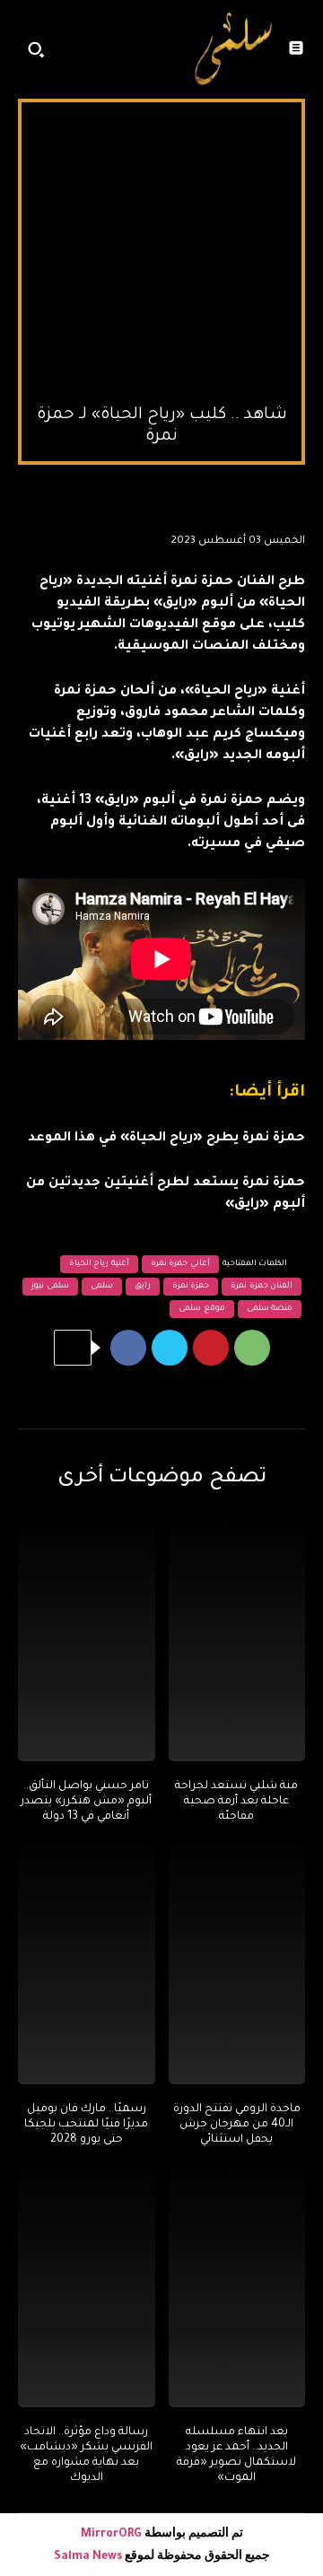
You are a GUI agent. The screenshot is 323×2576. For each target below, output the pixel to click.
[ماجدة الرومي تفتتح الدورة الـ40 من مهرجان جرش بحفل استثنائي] (237, 1962)
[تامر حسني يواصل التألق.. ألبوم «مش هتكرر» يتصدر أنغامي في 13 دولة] (87, 1639)
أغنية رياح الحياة (99, 1264)
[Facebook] (128, 1348)
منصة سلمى (270, 1309)
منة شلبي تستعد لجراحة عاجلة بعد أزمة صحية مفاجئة (236, 1802)
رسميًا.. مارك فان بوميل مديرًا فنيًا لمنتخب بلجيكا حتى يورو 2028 (86, 2125)
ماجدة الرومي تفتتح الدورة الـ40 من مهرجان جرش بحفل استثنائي (237, 2125)
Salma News (88, 2557)
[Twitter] (170, 1348)
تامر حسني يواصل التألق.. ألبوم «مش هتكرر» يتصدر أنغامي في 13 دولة (86, 1802)
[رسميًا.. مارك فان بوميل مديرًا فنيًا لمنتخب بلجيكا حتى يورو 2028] (87, 1962)
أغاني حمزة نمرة (180, 1264)
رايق (143, 1287)
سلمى (102, 1287)
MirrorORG (113, 2535)
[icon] (166, 54)
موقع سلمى (202, 1309)
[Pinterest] (211, 1348)
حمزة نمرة (191, 1287)
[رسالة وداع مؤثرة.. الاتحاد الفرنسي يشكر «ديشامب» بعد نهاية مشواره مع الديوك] (87, 2285)
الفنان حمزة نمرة (262, 1287)
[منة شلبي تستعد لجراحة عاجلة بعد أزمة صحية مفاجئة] (237, 1639)
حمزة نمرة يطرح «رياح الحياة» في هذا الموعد (166, 1139)
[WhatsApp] (252, 1348)
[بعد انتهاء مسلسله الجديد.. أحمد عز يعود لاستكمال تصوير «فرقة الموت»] (237, 2285)
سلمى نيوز (50, 1287)
